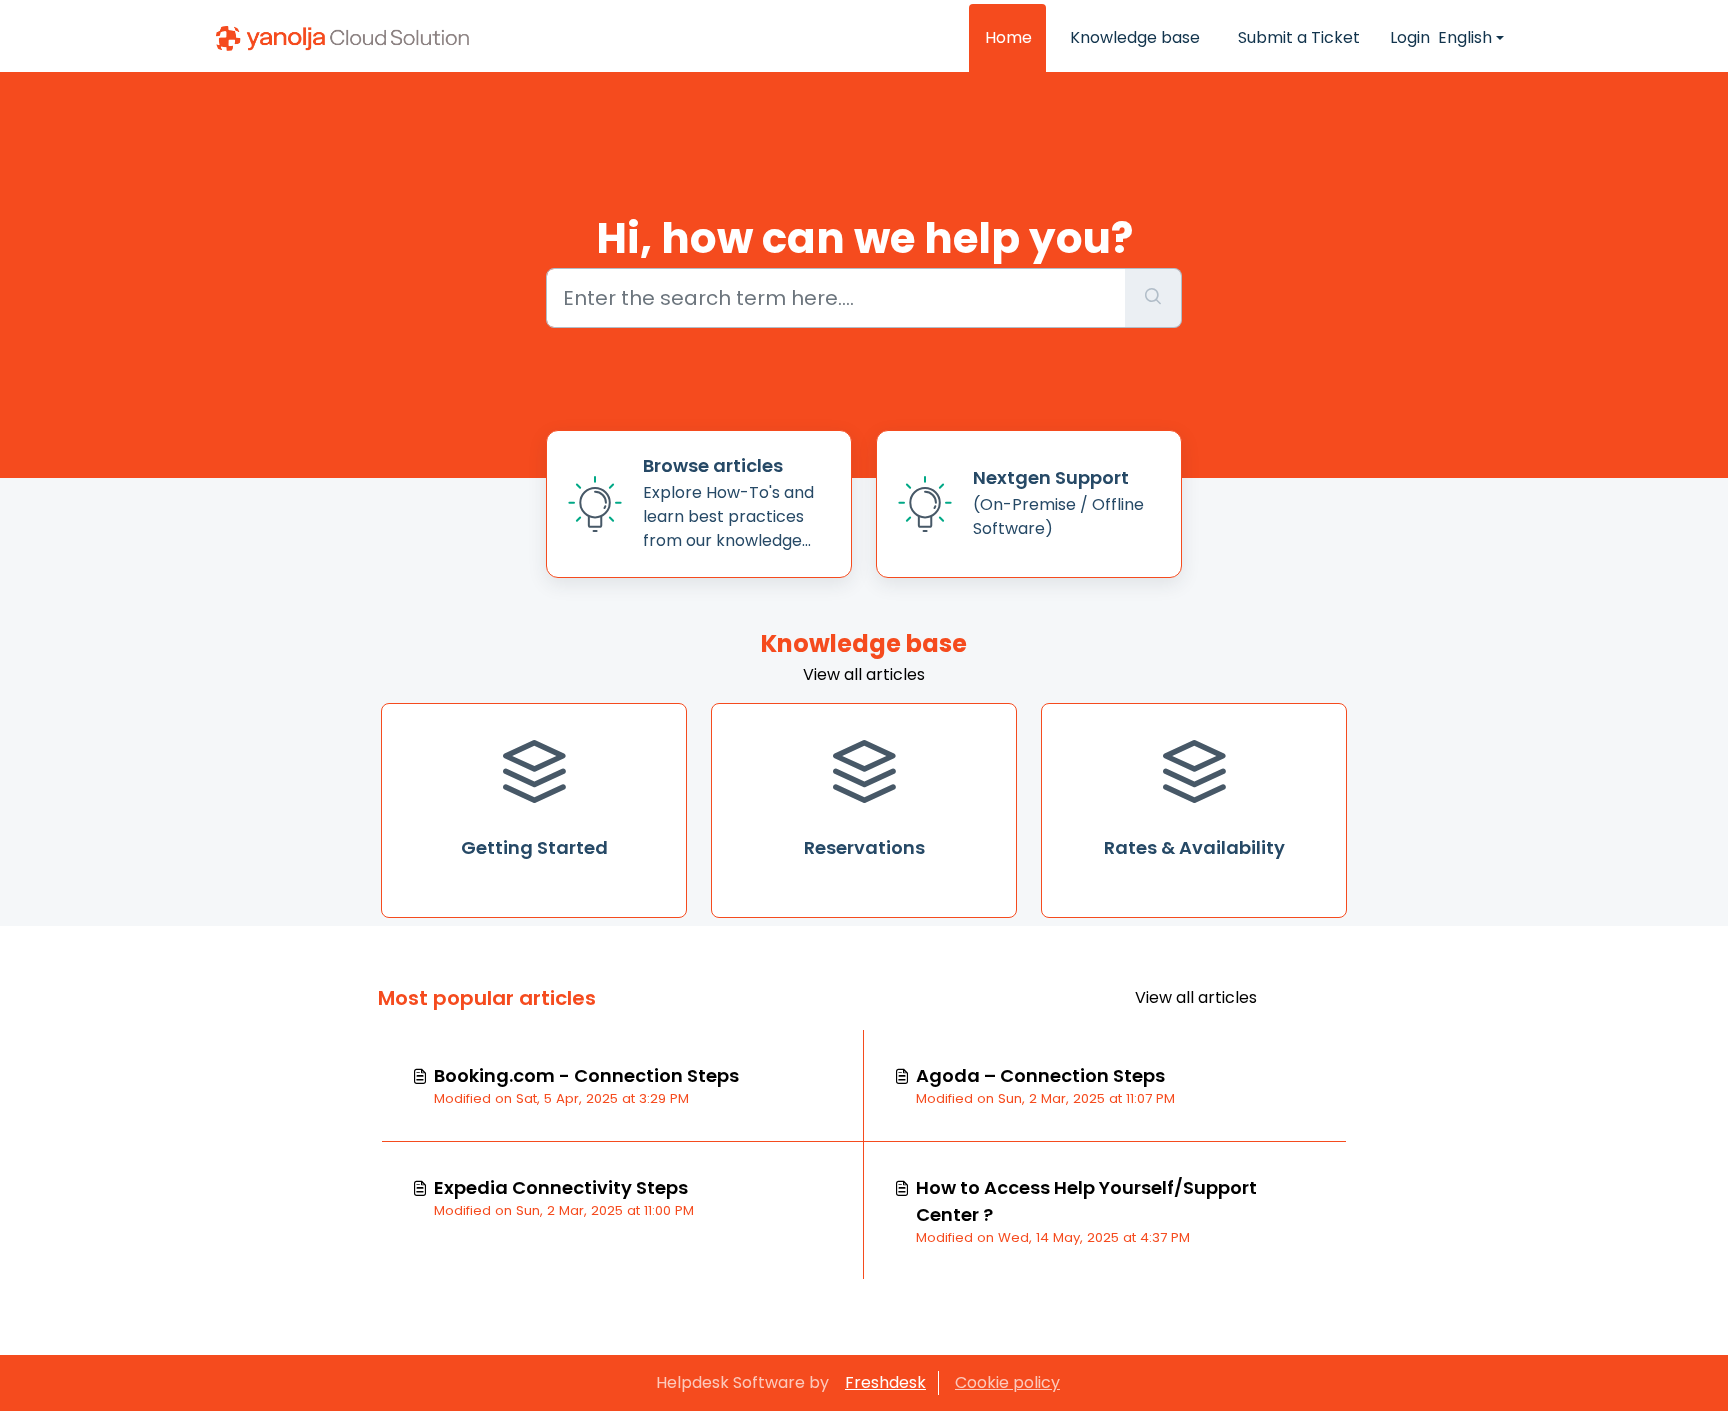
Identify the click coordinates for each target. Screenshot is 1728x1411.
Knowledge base (1135, 37)
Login (1410, 37)
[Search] (1153, 298)
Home (1008, 37)
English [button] (1465, 37)
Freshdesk (885, 1382)
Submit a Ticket (1299, 37)
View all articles (864, 674)
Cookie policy (1007, 1382)
